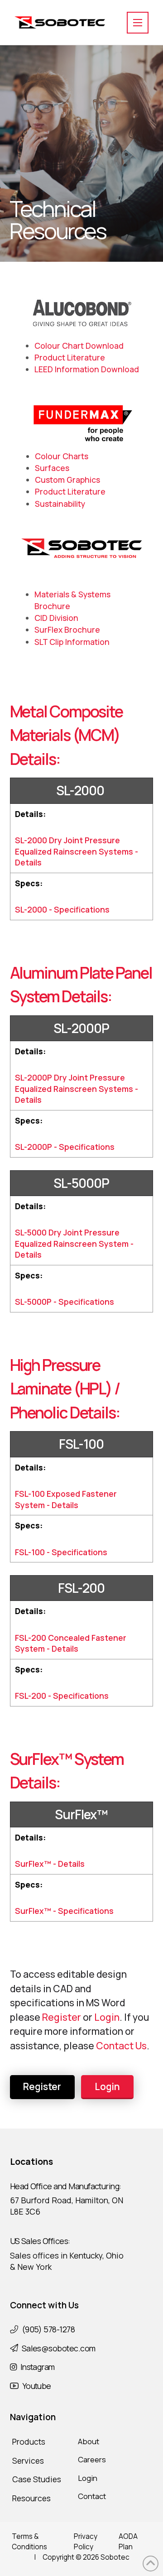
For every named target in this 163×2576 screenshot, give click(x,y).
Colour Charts (62, 456)
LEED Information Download (87, 369)
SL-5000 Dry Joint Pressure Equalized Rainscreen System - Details (74, 1243)
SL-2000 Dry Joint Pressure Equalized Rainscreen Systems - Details (77, 851)
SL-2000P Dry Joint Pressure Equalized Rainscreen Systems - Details (77, 1089)
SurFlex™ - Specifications (64, 1911)
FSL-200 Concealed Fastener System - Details (71, 1643)
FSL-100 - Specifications (61, 1552)
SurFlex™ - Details (50, 1864)
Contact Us (121, 2046)
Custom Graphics (67, 480)
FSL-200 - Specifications (62, 1696)
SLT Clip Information (72, 642)
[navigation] (138, 23)
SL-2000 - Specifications (62, 909)
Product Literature (70, 357)
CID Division (56, 618)
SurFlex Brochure (67, 630)
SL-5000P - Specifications (65, 1302)
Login (107, 2017)
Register (62, 2017)
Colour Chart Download (79, 346)
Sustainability (60, 504)
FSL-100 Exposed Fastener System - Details (66, 1499)
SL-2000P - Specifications (65, 1147)
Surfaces (52, 468)
